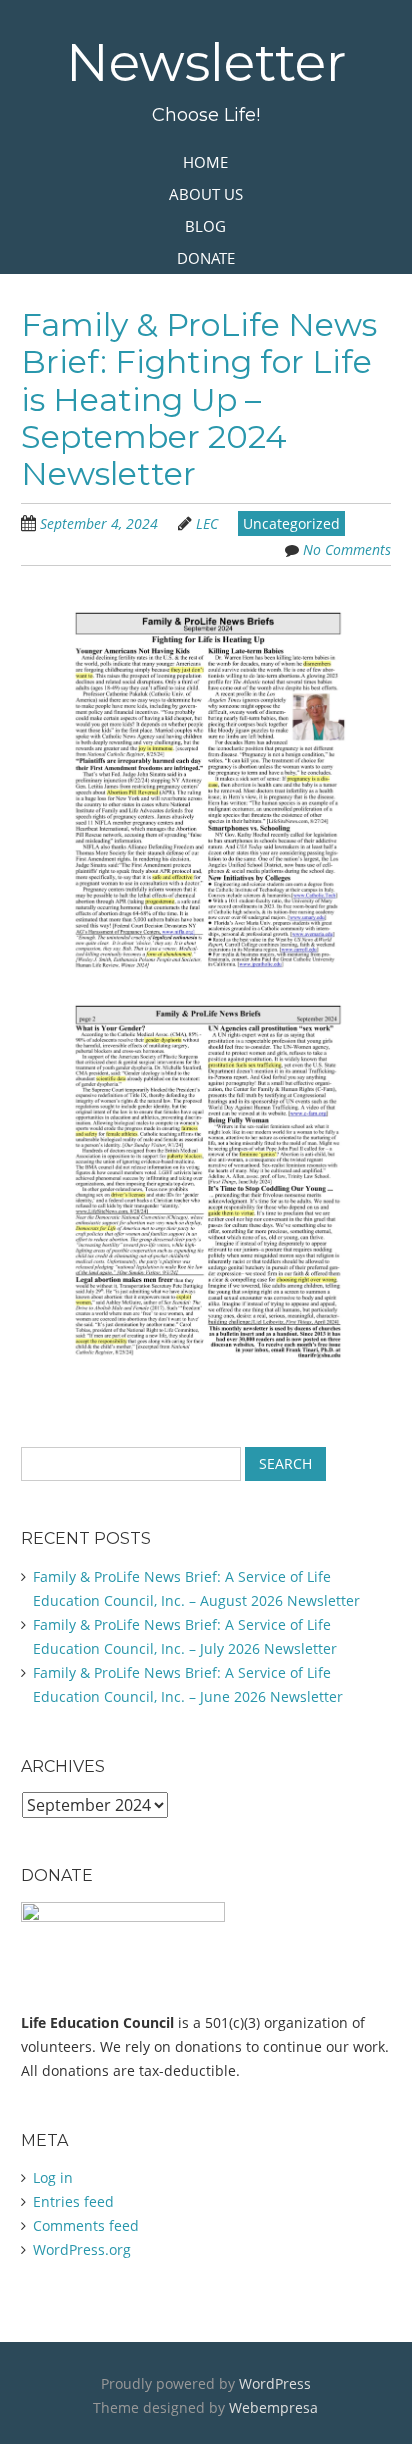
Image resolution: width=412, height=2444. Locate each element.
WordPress (275, 2383)
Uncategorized (291, 523)
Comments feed (86, 2225)
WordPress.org (82, 2249)
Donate (206, 258)
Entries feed (73, 2201)
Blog (205, 226)
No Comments (347, 549)
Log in (53, 2177)
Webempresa (273, 2407)
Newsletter (206, 62)
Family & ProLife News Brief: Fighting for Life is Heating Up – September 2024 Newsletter (199, 399)
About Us (206, 194)
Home (205, 162)
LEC (207, 523)
